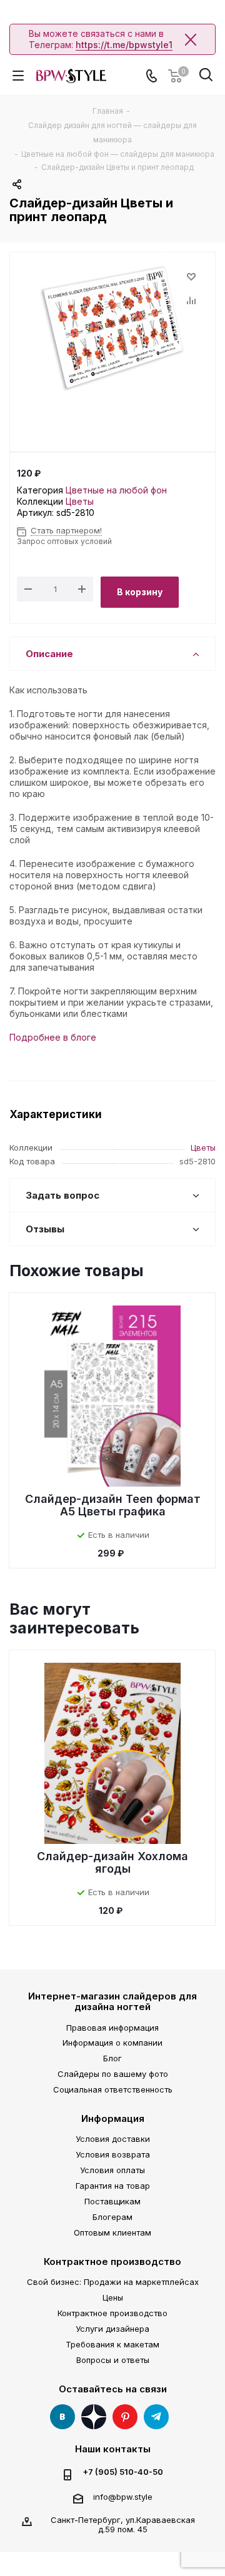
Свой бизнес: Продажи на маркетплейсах (113, 2282)
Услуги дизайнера (112, 2329)
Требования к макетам (112, 2344)
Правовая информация (112, 2028)
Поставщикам (112, 2201)
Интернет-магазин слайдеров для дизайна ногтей (112, 2001)
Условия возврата (113, 2154)
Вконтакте (62, 2417)
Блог (112, 2058)
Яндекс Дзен (94, 2417)
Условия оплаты (112, 2170)
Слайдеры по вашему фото (113, 2074)
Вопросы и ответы (113, 2360)
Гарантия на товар (113, 2186)
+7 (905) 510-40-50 (123, 2472)
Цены (113, 2297)
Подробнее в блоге (53, 1037)
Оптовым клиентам (112, 2232)
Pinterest (125, 2417)
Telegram (156, 2417)
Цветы (80, 501)
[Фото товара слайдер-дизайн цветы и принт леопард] (112, 327)
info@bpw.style (123, 2497)
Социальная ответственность (113, 2089)
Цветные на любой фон (116, 490)
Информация (113, 2118)
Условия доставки (113, 2139)
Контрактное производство (112, 2261)
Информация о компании (112, 2043)
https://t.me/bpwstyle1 (124, 45)
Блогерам (112, 2217)
